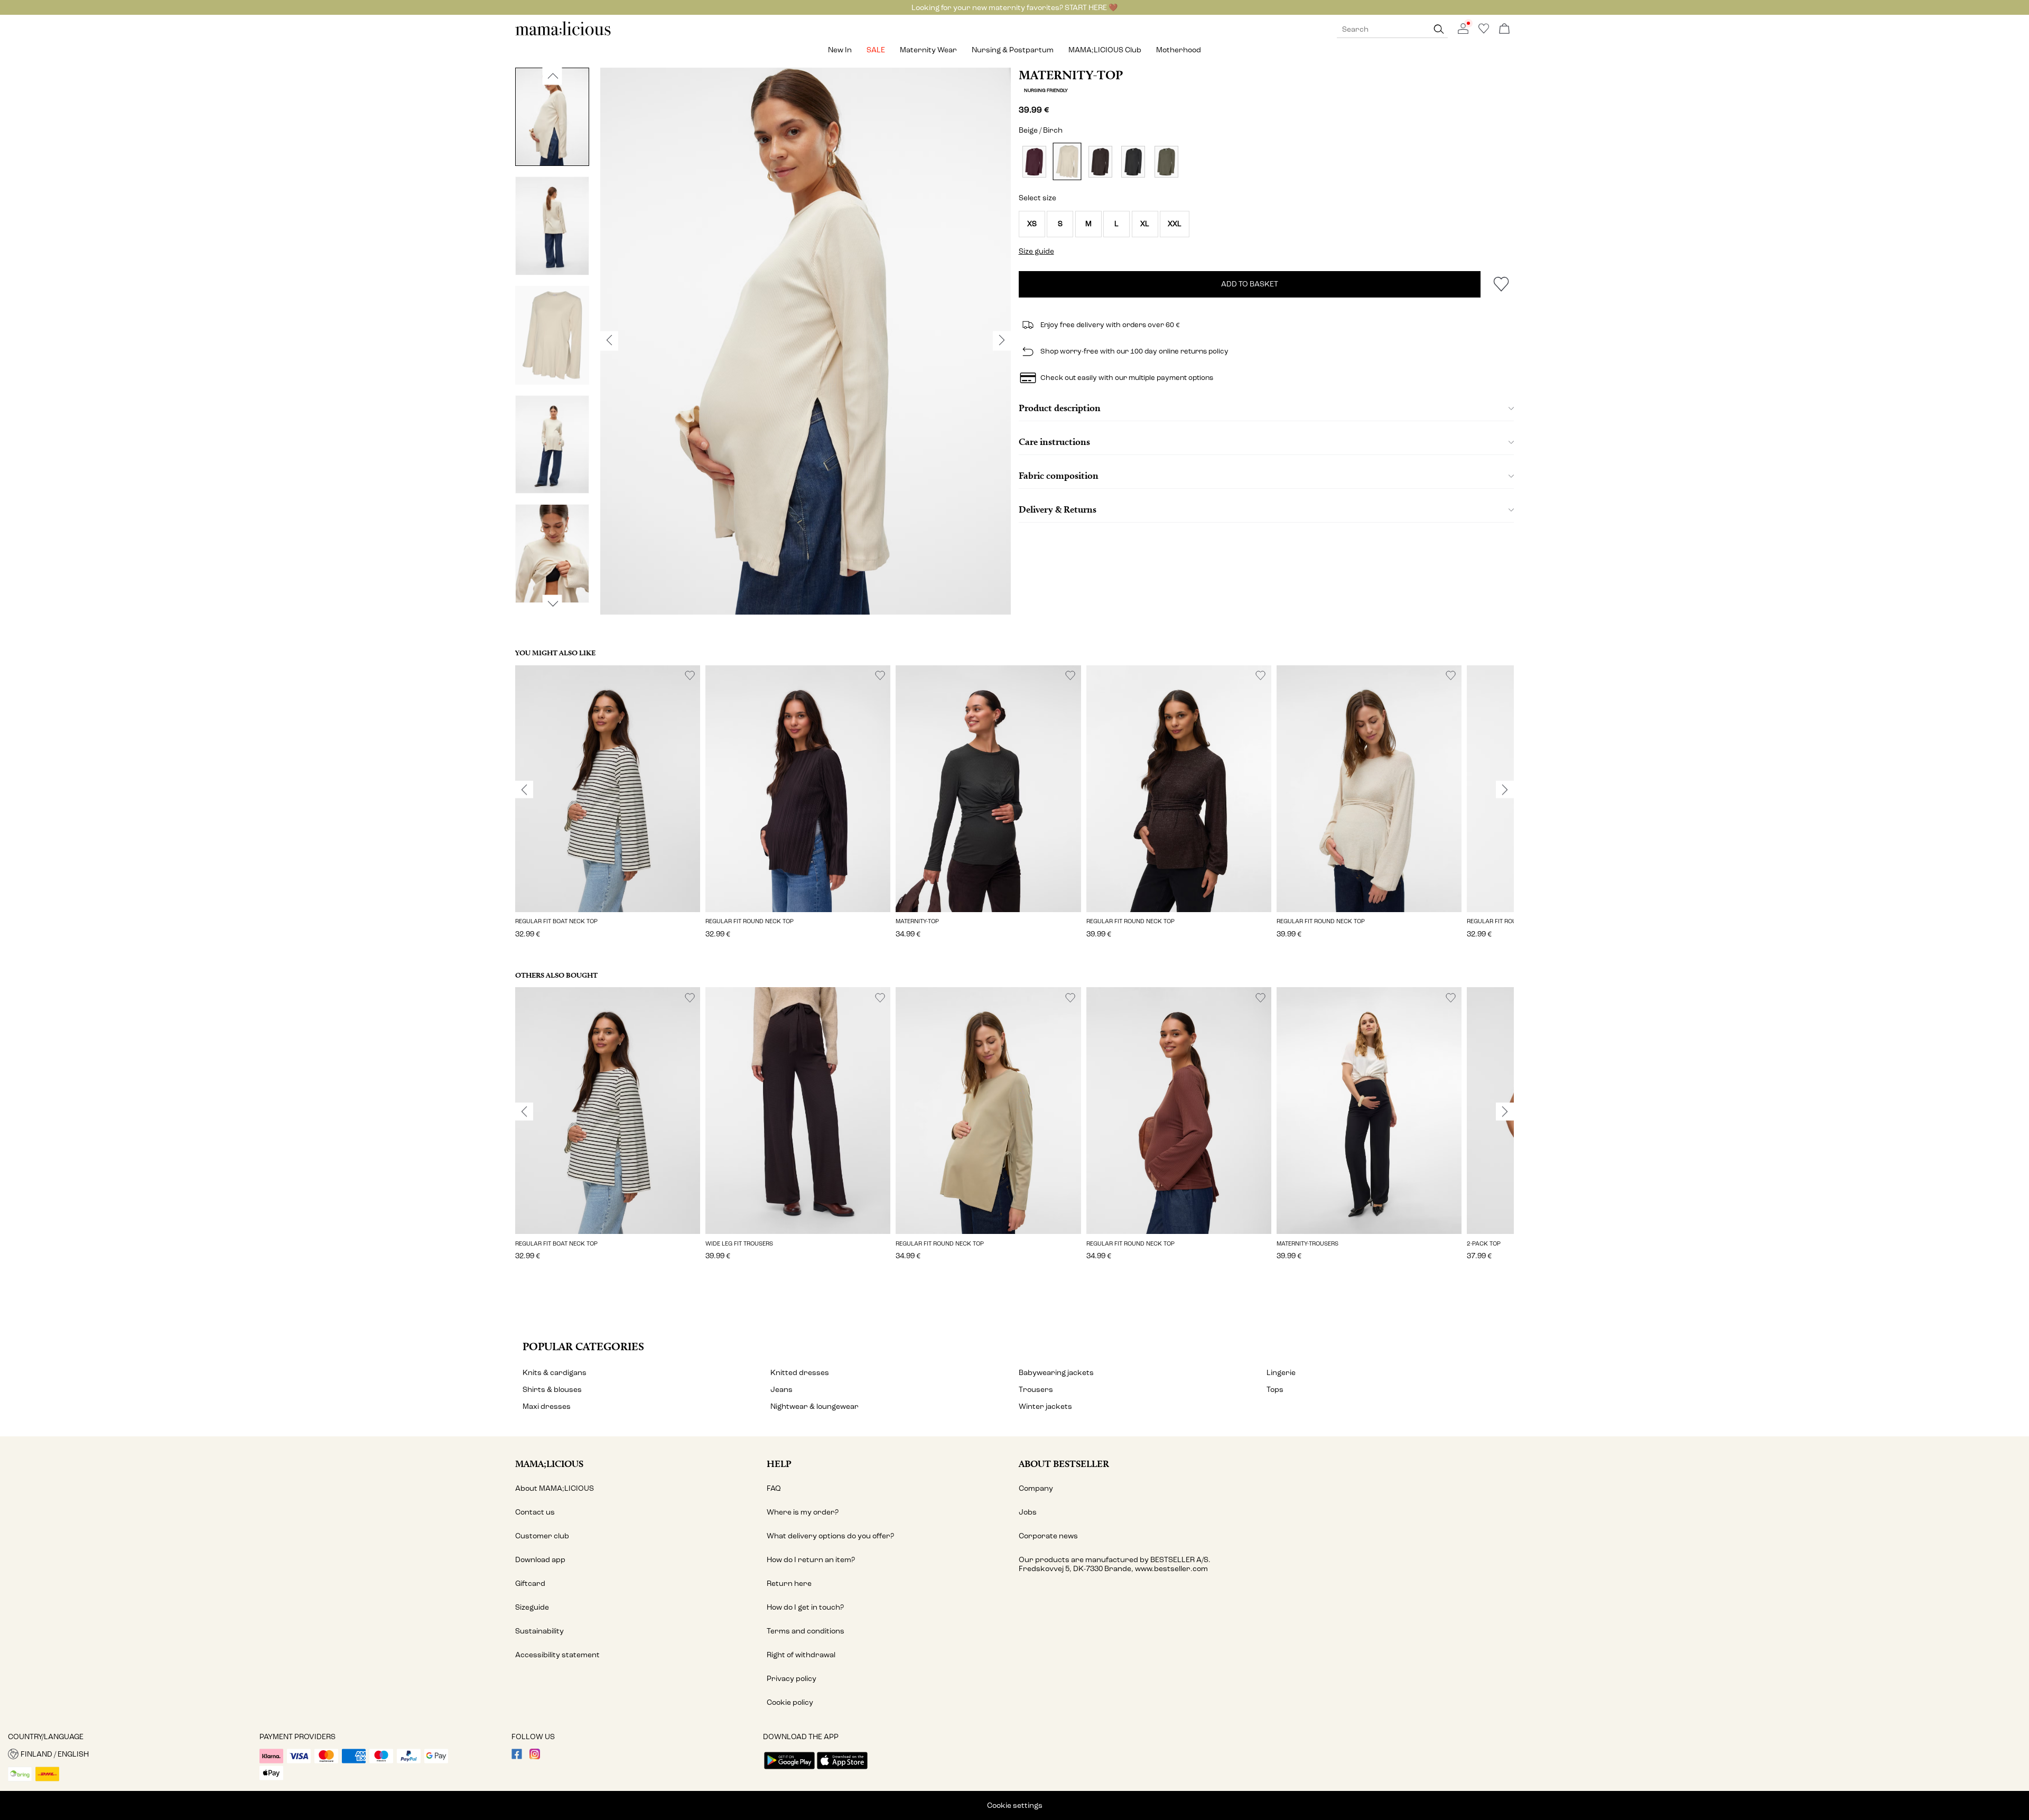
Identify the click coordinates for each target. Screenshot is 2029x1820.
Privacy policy (792, 1679)
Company (1036, 1488)
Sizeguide (532, 1607)
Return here (789, 1584)
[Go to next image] (552, 603)
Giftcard (530, 1584)
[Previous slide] (524, 790)
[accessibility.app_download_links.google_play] (789, 1770)
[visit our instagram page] (535, 1757)
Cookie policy (790, 1702)
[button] (1032, 224)
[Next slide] (1505, 790)
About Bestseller (1064, 1464)
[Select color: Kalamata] (1166, 161)
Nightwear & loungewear (815, 1406)
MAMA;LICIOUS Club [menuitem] (1105, 50)
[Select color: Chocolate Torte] (1100, 161)
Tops (1275, 1390)
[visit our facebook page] (517, 1757)
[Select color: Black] (1133, 161)
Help (779, 1464)
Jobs (1028, 1512)
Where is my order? (803, 1512)
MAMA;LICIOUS (549, 1464)
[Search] (1439, 29)
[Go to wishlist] (1484, 31)
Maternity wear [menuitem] (928, 50)
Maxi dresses (547, 1406)
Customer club (542, 1536)
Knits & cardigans (555, 1373)
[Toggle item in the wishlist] (1501, 284)
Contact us (535, 1512)
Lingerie (1281, 1373)
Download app (540, 1560)
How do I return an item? (811, 1560)
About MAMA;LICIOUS (555, 1488)
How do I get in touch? (805, 1607)
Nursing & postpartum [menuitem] (1013, 50)
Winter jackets (1045, 1406)
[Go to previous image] (552, 76)
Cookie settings (1015, 1805)
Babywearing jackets (1056, 1373)
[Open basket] (1504, 29)
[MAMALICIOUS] (563, 34)
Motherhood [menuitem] (1179, 50)
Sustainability (539, 1631)
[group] (608, 809)
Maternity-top (1071, 75)
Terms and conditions (806, 1631)
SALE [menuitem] (876, 50)
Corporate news (1048, 1536)
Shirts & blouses (552, 1390)
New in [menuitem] (840, 50)
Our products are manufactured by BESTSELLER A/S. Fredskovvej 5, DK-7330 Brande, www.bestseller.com (1115, 1564)
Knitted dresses (800, 1373)
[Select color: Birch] (1067, 162)
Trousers (1036, 1390)
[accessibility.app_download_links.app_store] (842, 1770)
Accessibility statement (557, 1655)
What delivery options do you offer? (830, 1536)
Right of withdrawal (801, 1655)
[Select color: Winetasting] (1034, 161)
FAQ (774, 1488)
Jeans (781, 1390)
